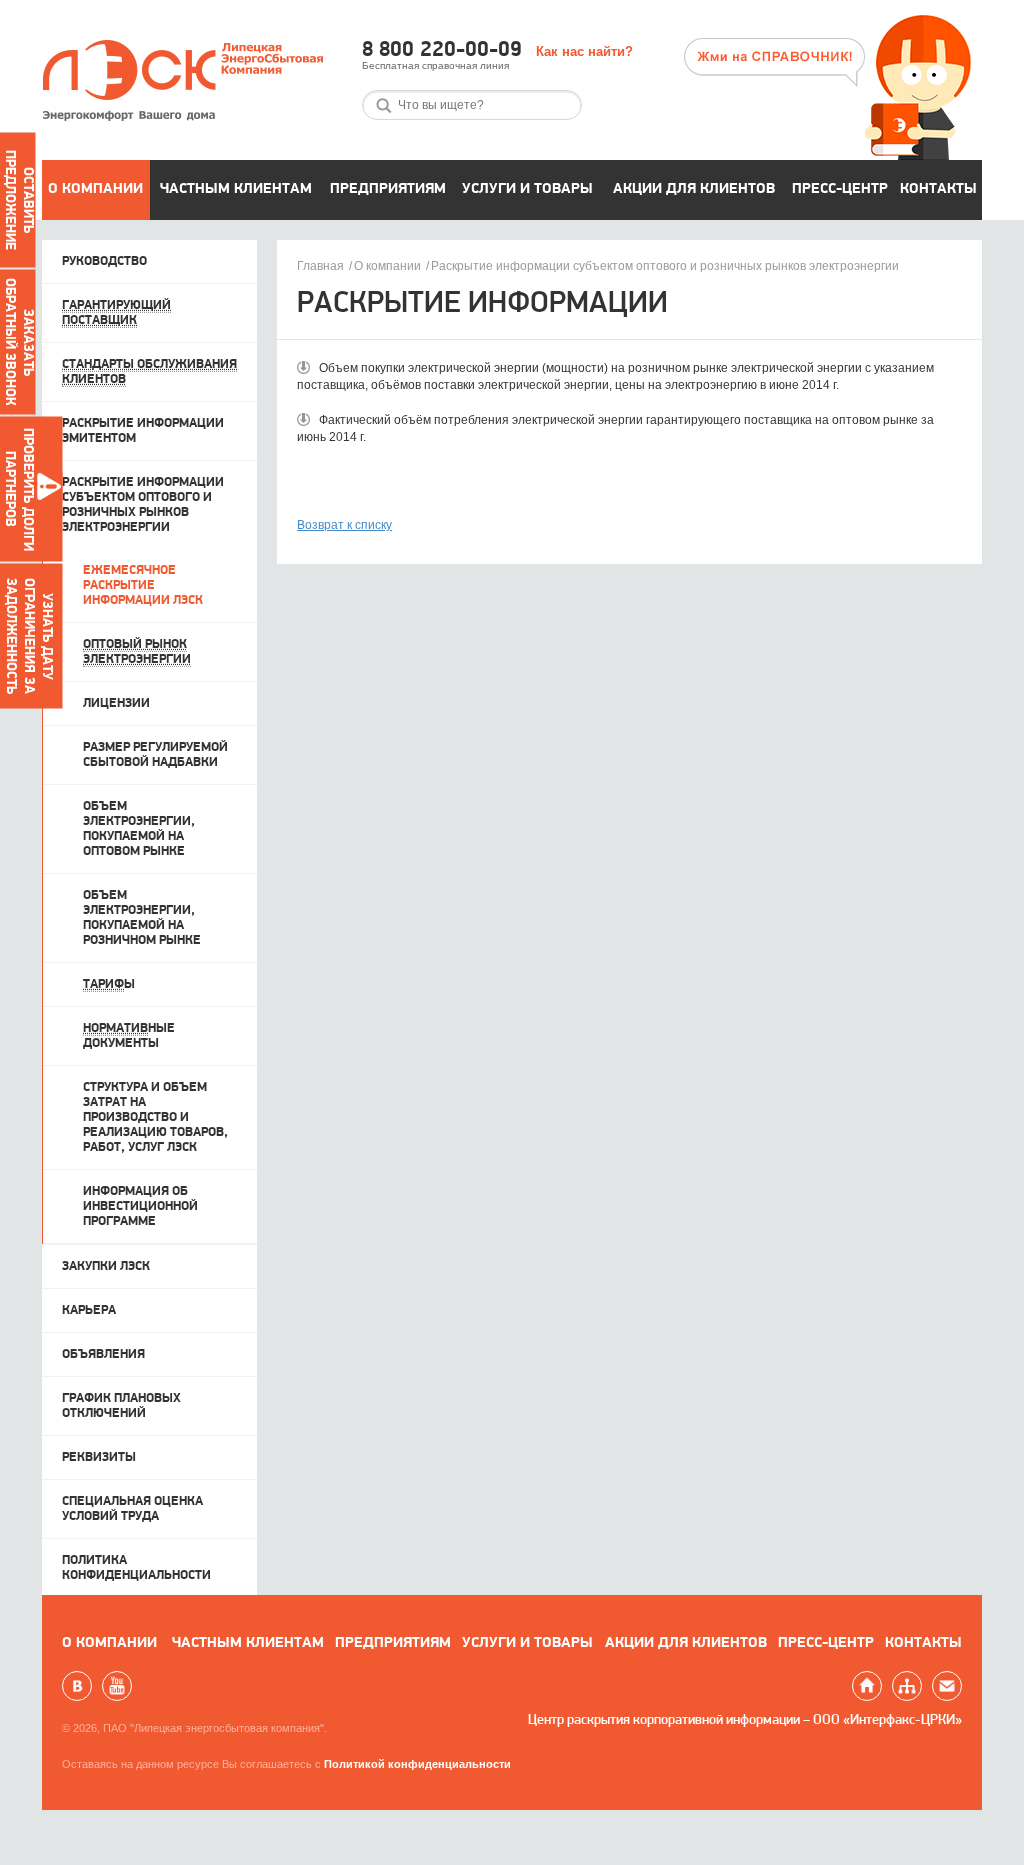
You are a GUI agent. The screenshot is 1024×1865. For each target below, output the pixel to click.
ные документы (129, 1036)
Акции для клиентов (694, 189)
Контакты (938, 189)
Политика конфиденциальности (136, 1568)
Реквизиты (99, 1457)
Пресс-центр (840, 189)
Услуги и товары (527, 189)
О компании (95, 189)
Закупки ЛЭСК (106, 1266)
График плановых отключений (121, 1406)
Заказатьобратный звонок (18, 342)
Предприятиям (388, 189)
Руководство (104, 261)
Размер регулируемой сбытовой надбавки (155, 755)
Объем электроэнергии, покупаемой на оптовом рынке (139, 829)
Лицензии (116, 703)
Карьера (89, 1310)
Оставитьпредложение (18, 200)
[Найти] (384, 105)
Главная (320, 266)
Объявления (103, 1354)
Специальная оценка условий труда (132, 1509)
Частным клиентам (236, 189)
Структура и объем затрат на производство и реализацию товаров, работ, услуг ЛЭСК (155, 1117)
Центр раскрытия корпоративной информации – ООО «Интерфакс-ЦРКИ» (745, 1720)
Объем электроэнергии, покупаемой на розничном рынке (142, 918)
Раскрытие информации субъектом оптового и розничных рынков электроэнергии (665, 266)
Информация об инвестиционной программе (140, 1206)
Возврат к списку (344, 525)
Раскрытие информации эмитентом (143, 431)
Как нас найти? (584, 51)
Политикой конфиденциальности (417, 1764)
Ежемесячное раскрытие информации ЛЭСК (143, 585)
